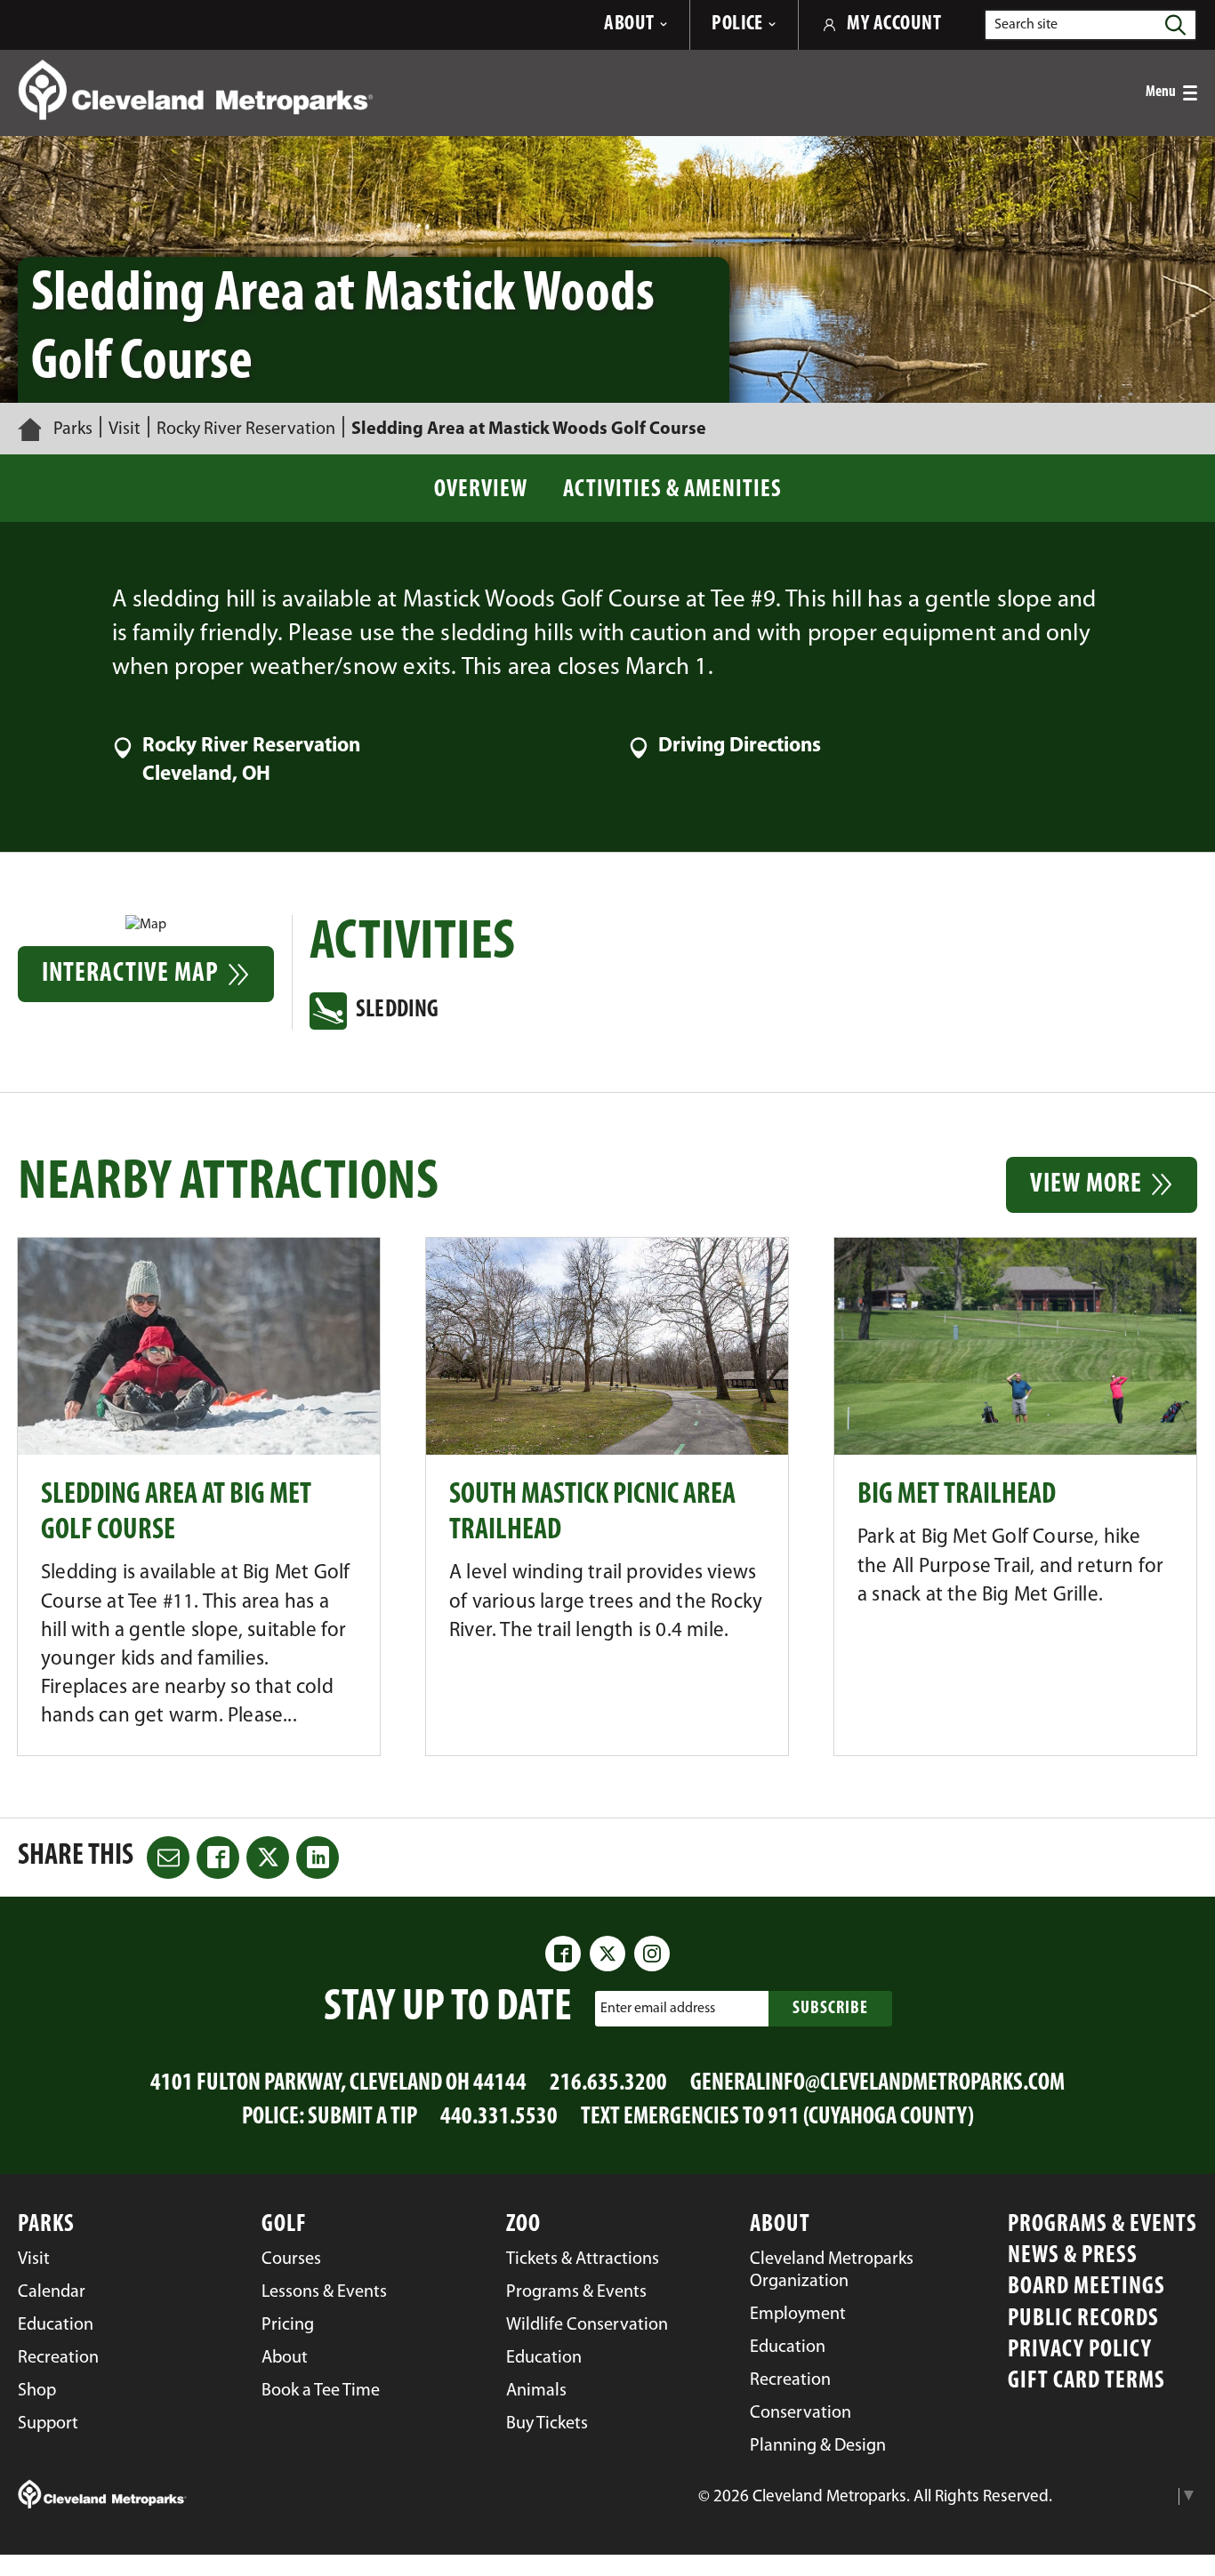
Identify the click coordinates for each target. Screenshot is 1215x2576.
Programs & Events (1102, 2225)
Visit (125, 429)
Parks (73, 429)
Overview (481, 490)
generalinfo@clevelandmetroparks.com (877, 2084)
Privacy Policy (1080, 2351)
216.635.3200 (608, 2084)
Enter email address (658, 2009)
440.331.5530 (499, 2118)
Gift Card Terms (1086, 2382)
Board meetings (1086, 2287)
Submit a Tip (362, 2118)
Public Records (1083, 2319)
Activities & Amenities (672, 490)
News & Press (1073, 2256)
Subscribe (830, 2009)
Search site (1026, 25)
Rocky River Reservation (246, 429)
